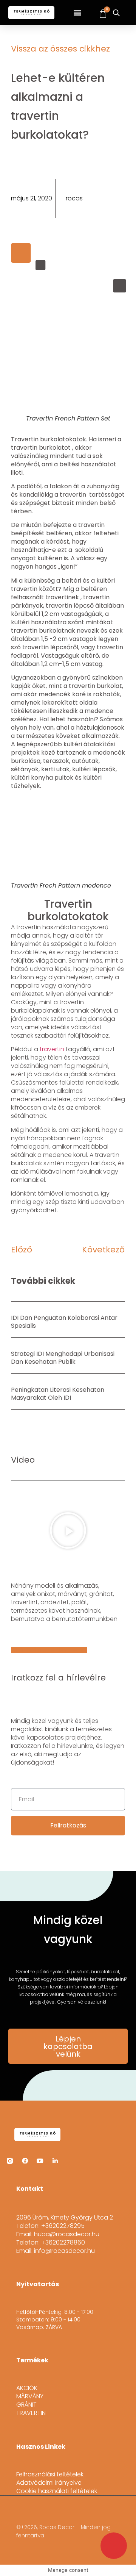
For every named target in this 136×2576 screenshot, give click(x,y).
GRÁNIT (26, 2405)
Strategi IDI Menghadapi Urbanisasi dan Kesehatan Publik (63, 1358)
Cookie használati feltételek (57, 2491)
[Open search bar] (116, 13)
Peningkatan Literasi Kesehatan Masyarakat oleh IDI (58, 1394)
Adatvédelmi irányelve (49, 2483)
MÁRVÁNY (30, 2396)
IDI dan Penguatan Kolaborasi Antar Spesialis (64, 1322)
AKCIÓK (27, 2388)
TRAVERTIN (31, 2413)
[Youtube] (40, 2161)
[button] (78, 13)
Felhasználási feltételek (50, 2474)
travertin (52, 1049)
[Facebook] (25, 2161)
